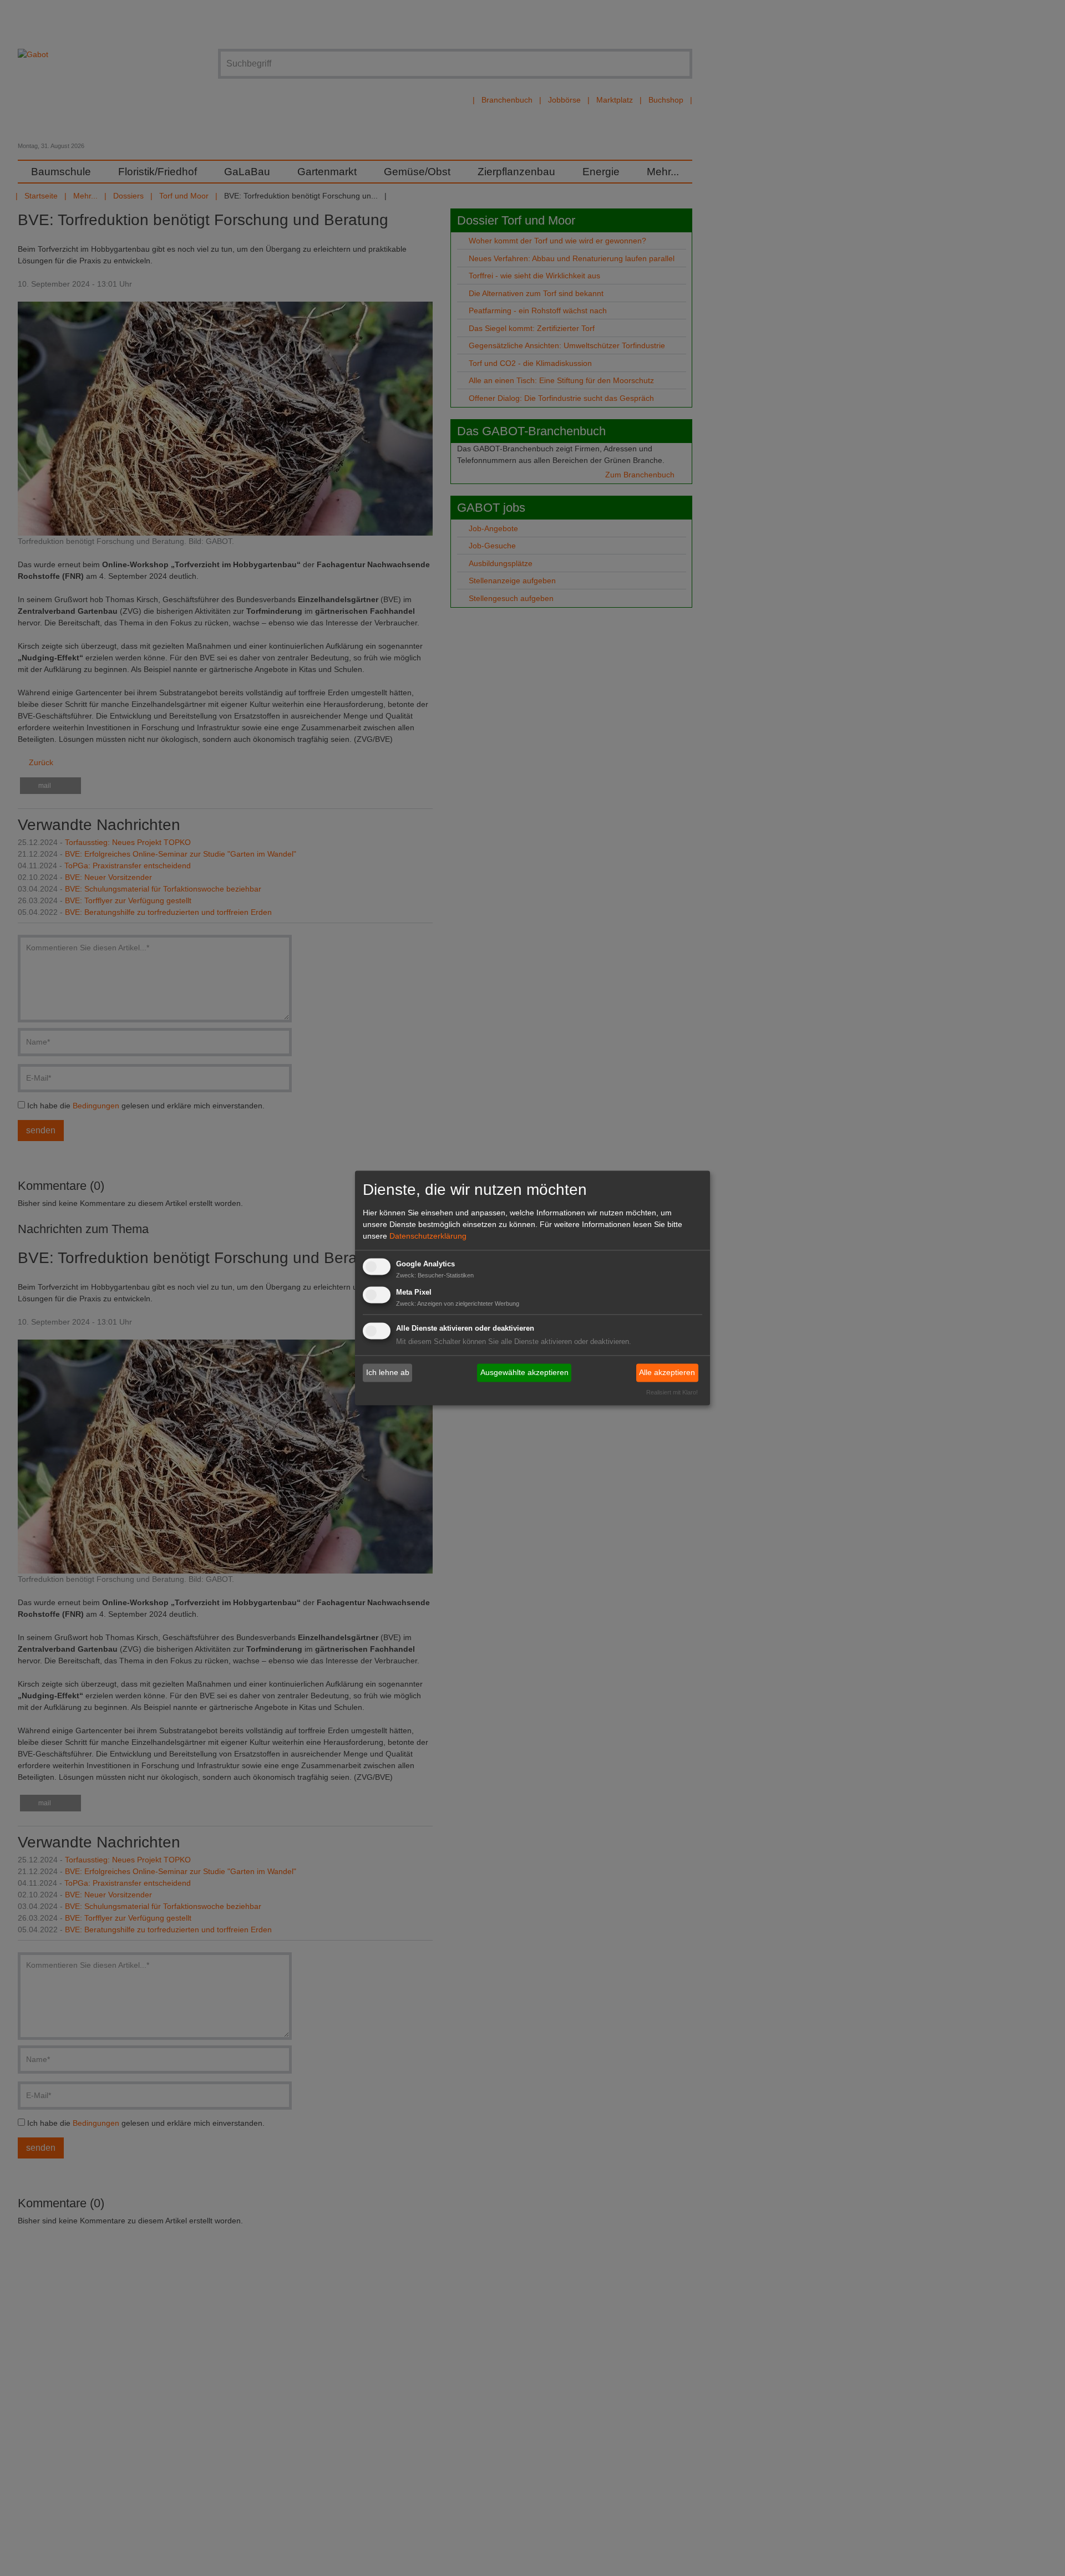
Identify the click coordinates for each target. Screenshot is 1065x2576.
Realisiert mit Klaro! (672, 1393)
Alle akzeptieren (667, 1372)
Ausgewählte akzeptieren (524, 1372)
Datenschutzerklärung (428, 1236)
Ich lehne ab (388, 1372)
